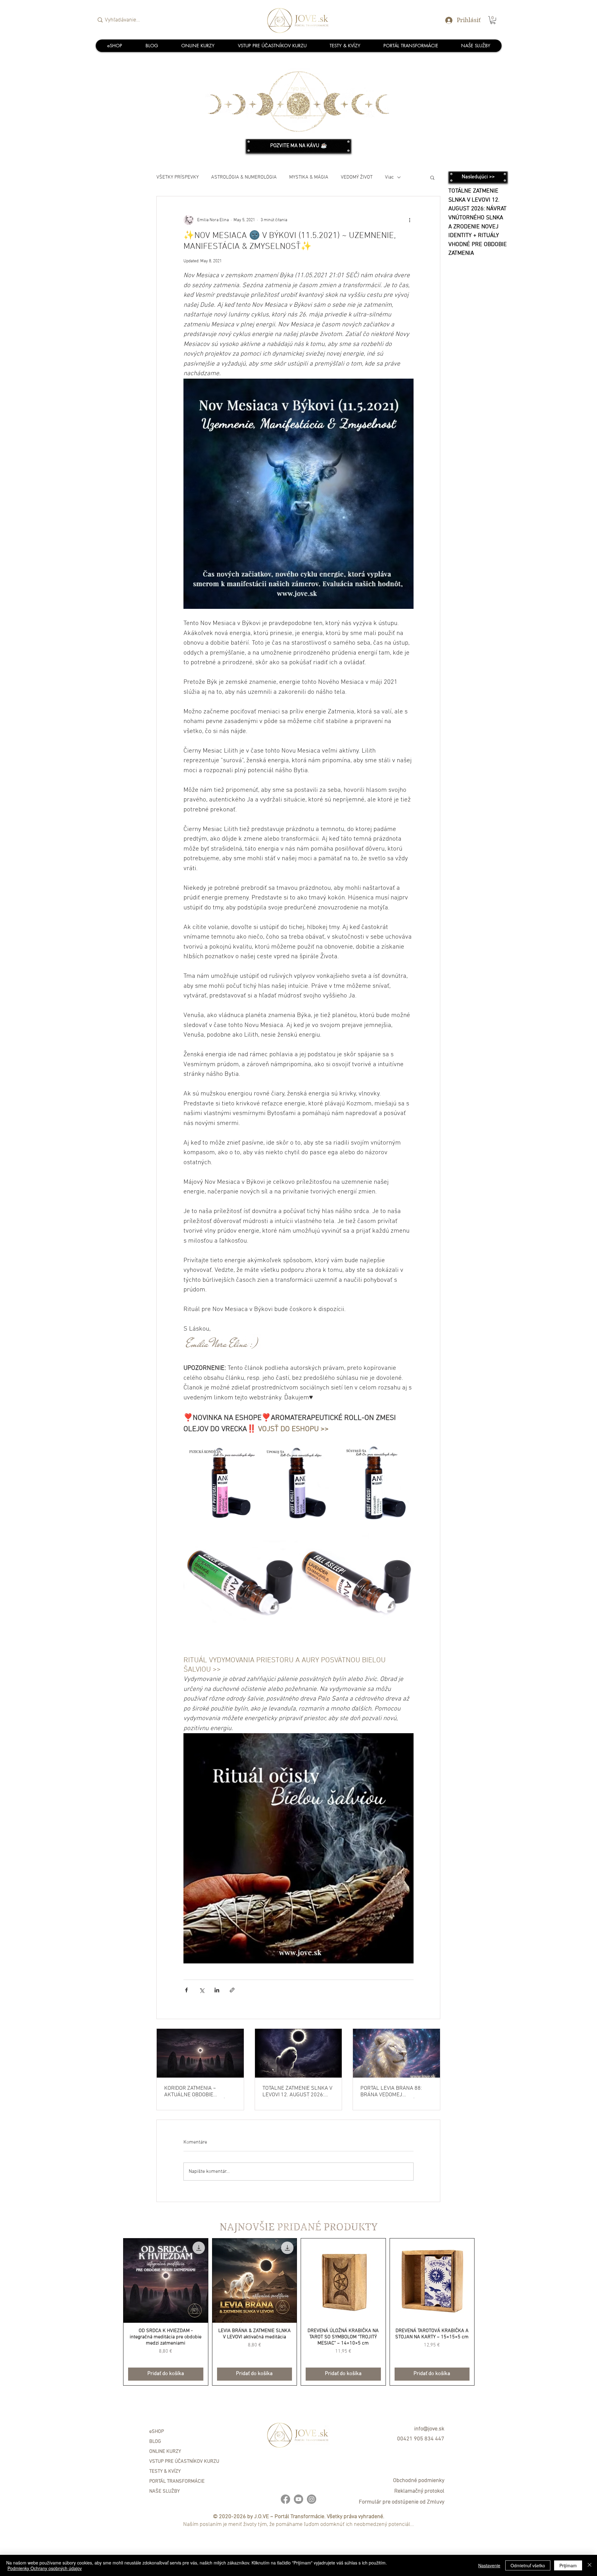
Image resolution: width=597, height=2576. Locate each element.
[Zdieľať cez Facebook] (186, 1990)
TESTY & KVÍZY (165, 2471)
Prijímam (568, 2565)
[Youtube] (298, 2499)
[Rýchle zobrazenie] (166, 2281)
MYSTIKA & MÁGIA (309, 177)
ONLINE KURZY (165, 2452)
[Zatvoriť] (590, 2565)
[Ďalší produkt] (484, 2312)
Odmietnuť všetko (528, 2565)
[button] (493, 20)
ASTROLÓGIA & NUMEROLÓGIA (244, 177)
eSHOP (157, 2432)
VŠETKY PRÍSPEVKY (178, 177)
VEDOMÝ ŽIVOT (357, 177)
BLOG (155, 2442)
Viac (389, 177)
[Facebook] (285, 2499)
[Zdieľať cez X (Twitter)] (202, 1990)
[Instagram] (312, 2499)
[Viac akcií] (410, 220)
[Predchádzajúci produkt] (114, 2312)
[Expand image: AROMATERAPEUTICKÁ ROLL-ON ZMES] (251, 1453)
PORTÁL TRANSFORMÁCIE (177, 2481)
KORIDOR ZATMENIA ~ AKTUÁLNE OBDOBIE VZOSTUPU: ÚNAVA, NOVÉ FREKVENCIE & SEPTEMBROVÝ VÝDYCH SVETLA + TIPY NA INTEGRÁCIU (195, 2092)
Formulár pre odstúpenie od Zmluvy (402, 2502)
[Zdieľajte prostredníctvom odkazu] (232, 1990)
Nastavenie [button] (489, 2565)
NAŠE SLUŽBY (164, 2491)
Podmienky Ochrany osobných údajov (45, 2568)
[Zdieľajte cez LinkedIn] (217, 1990)
